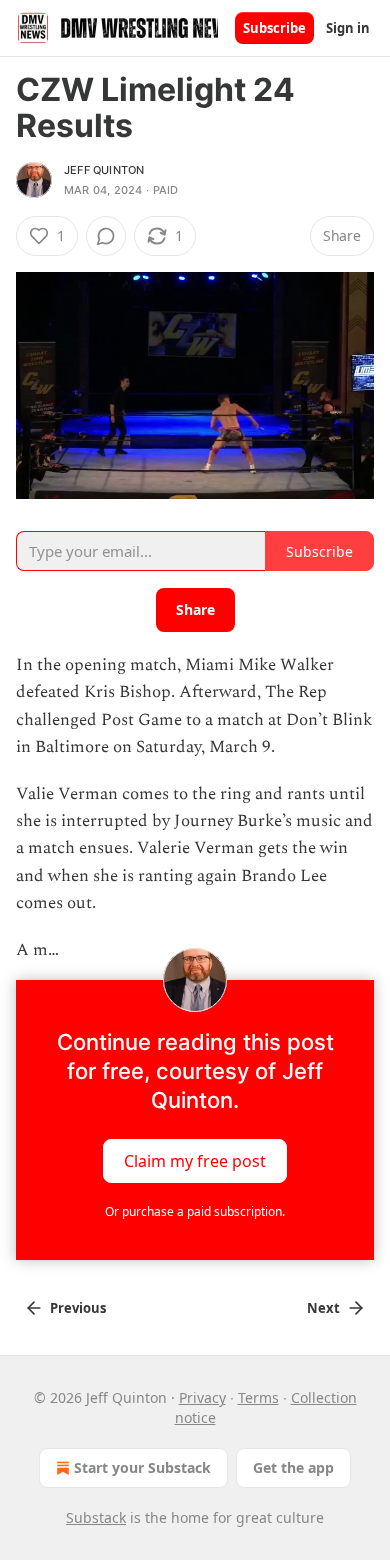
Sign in (348, 28)
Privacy (202, 1397)
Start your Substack (142, 1467)
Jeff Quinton (104, 170)
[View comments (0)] (106, 236)
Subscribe (274, 28)
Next (323, 1308)
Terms (258, 1397)
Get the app (293, 1467)
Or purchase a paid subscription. (195, 1211)
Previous (78, 1308)
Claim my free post (195, 1161)
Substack (96, 1517)
